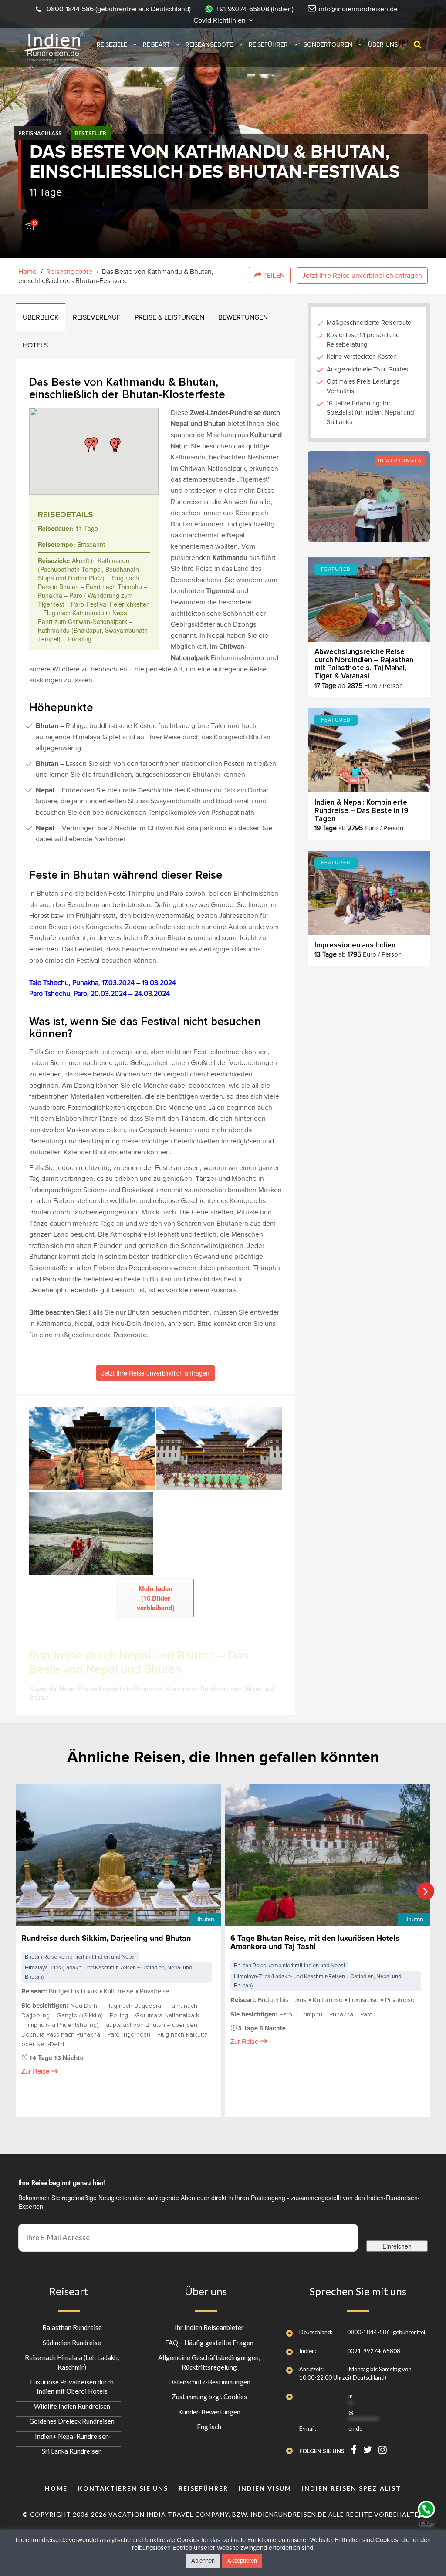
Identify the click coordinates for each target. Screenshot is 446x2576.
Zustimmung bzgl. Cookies (209, 2397)
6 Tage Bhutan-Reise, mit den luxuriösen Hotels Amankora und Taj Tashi (315, 1943)
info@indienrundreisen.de (358, 9)
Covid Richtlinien (220, 20)
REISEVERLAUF (97, 317)
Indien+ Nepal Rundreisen (72, 2436)
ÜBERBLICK (41, 317)
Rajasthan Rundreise (72, 2327)
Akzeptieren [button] (242, 2561)
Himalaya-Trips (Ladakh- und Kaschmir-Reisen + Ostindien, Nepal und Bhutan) (108, 1973)
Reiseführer (268, 45)
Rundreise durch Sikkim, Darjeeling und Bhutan (106, 1939)
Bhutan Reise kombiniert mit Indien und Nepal (80, 1957)
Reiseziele (112, 45)
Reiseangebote (209, 45)
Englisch (209, 2427)
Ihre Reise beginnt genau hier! (62, 2183)
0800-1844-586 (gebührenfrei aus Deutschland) (119, 9)
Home (27, 272)
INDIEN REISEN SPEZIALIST (351, 2488)
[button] (114, 445)
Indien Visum (265, 2488)
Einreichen (397, 2246)
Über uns (383, 45)
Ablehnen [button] (203, 2561)
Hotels (35, 345)
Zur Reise (35, 2071)
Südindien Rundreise (72, 2342)
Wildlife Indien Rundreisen (72, 2406)
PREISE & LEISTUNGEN (169, 317)
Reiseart (156, 45)
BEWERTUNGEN (243, 317)
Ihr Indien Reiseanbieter (209, 2327)
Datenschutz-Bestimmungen (209, 2382)
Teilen (273, 276)
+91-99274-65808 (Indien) (255, 9)
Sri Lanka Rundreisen (72, 2451)
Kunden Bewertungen (209, 2412)
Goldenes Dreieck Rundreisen (72, 2421)
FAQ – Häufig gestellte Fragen (209, 2342)
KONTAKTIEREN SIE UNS (123, 2488)
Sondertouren (328, 45)
